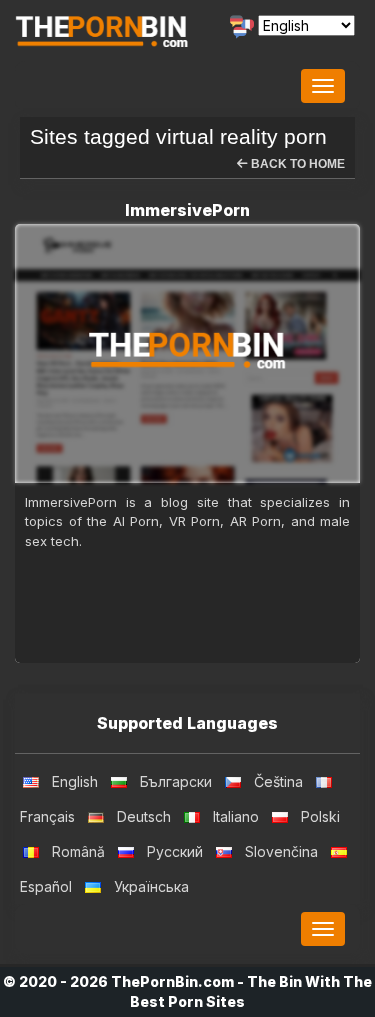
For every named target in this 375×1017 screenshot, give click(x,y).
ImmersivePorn (187, 210)
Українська (151, 886)
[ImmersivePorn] (187, 353)
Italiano (236, 816)
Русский (175, 851)
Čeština (278, 781)
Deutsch (144, 816)
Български (176, 781)
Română (78, 851)
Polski (320, 816)
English (75, 781)
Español (46, 886)
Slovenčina (281, 851)
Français (47, 816)
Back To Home (296, 164)
